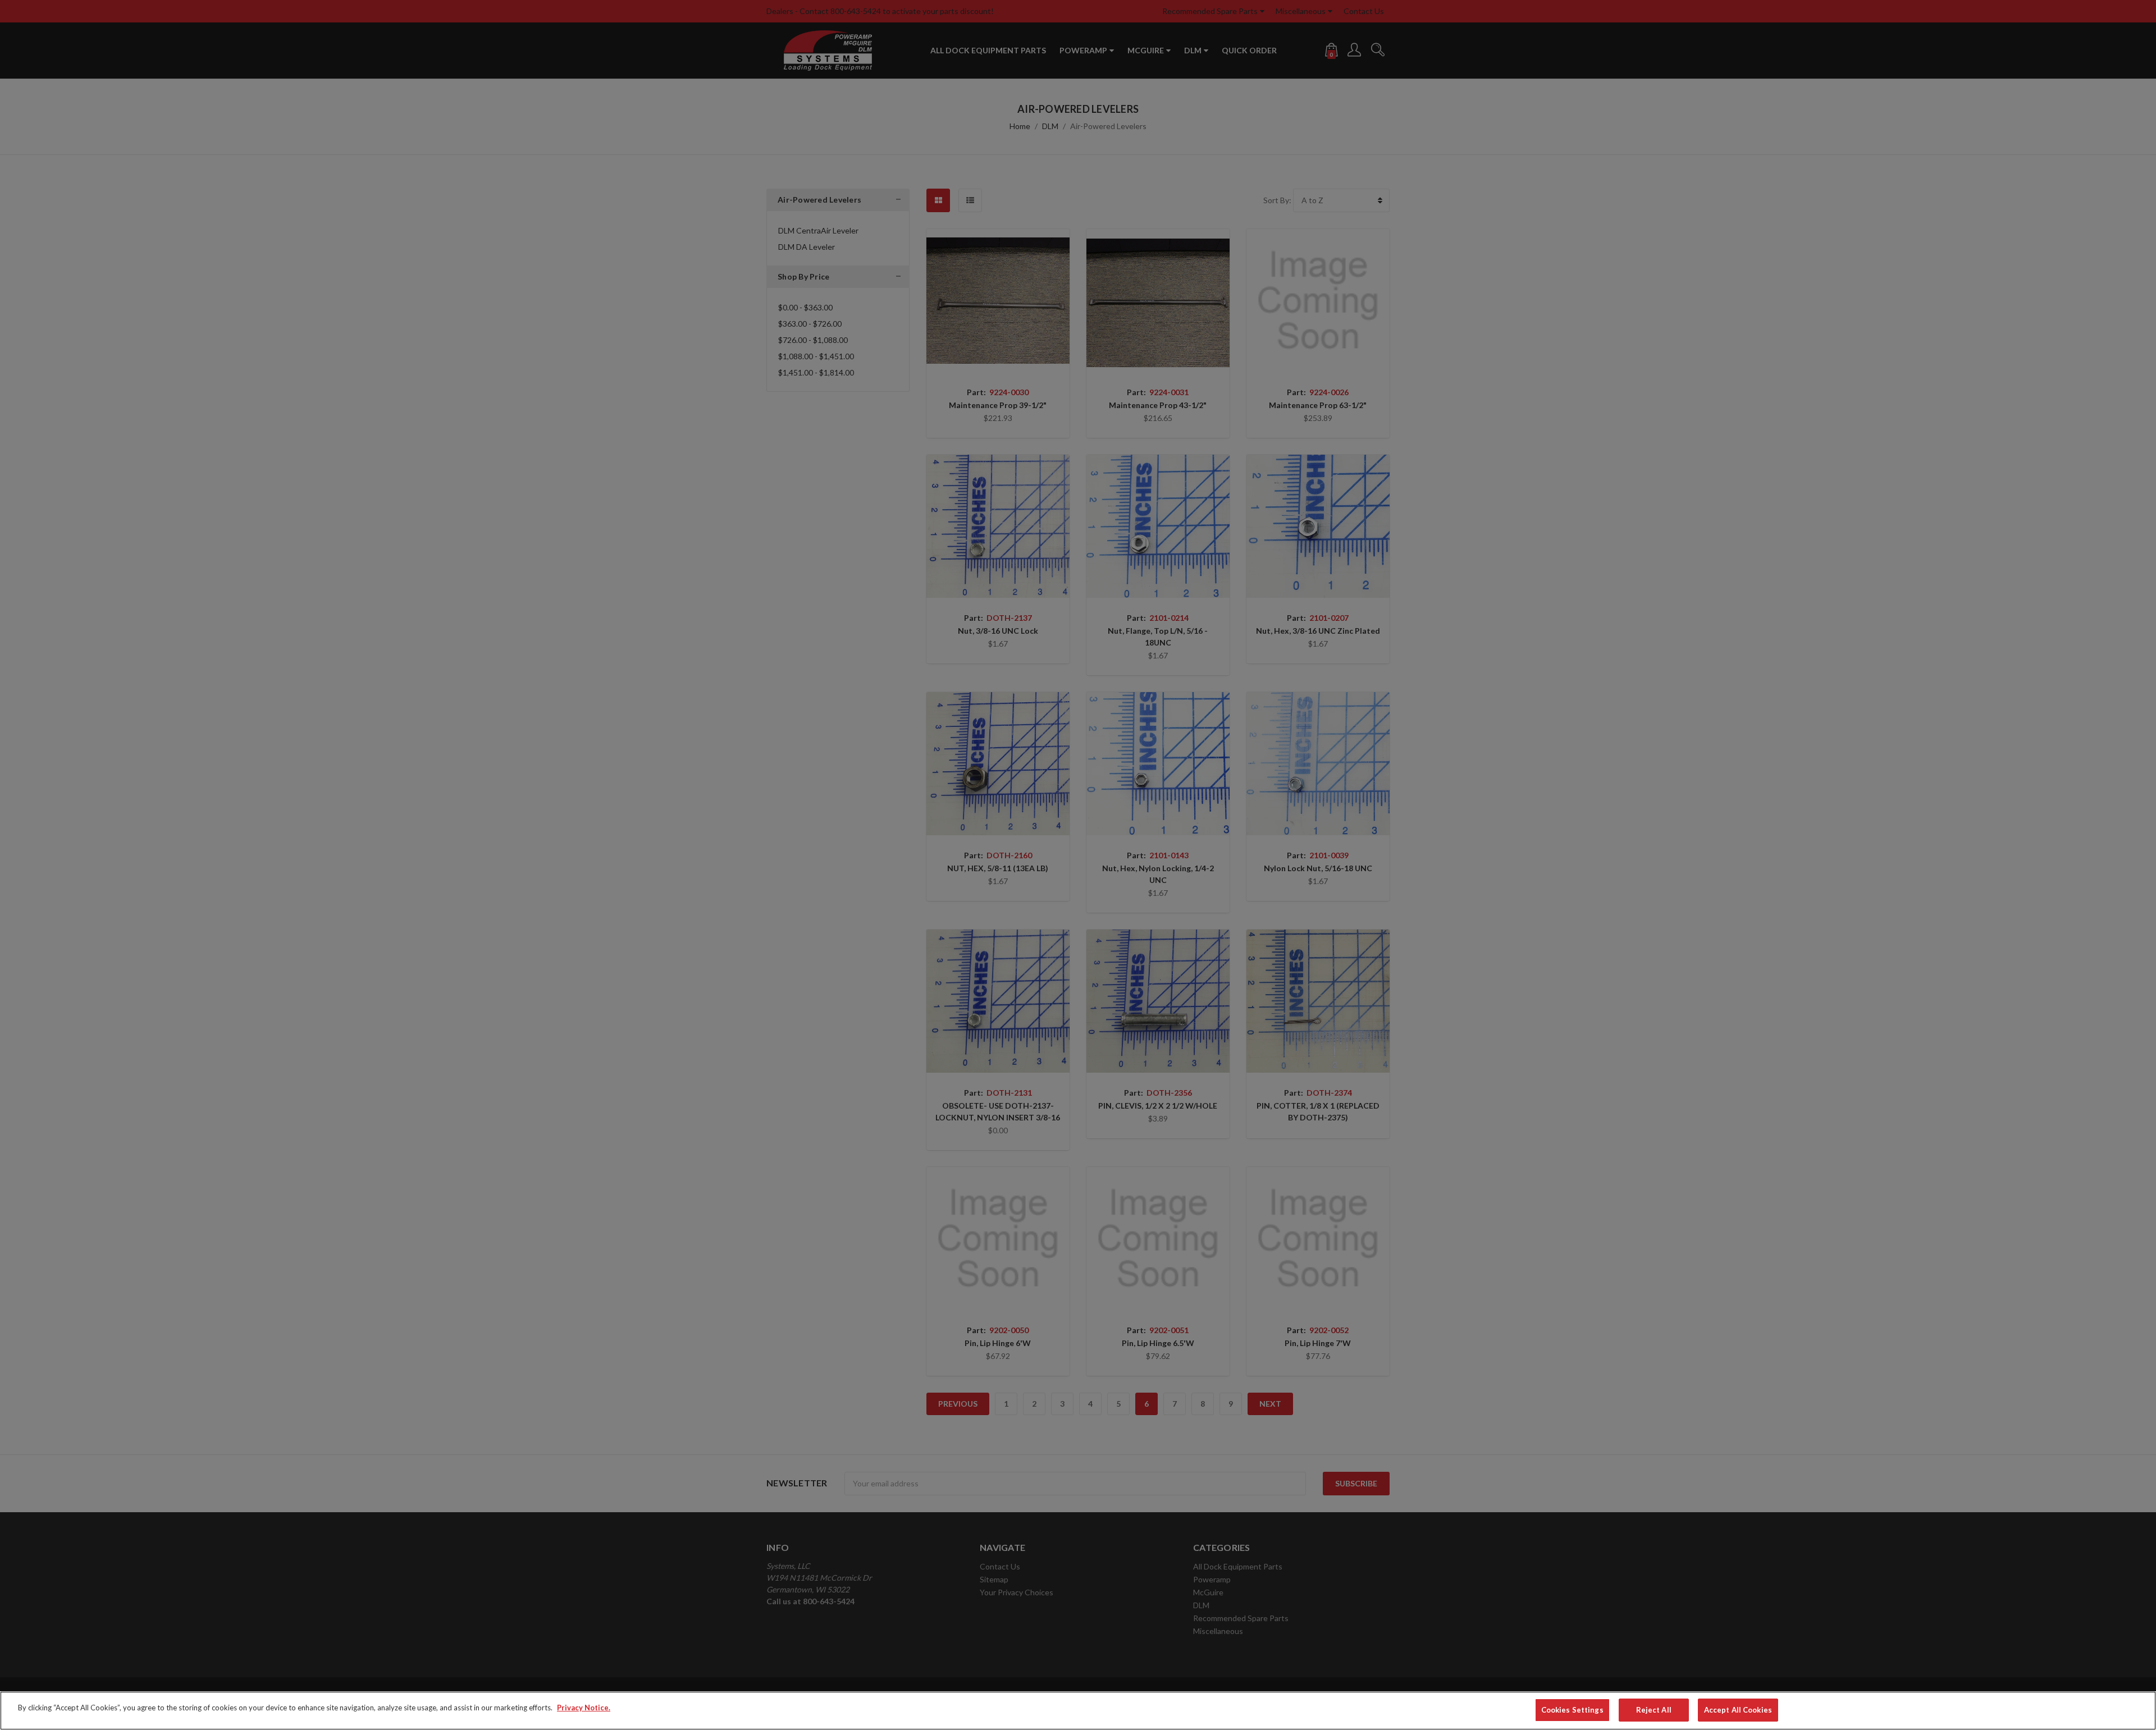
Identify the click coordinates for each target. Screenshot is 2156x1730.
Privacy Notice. (584, 1708)
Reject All (1654, 1710)
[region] (1078, 1711)
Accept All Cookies (1738, 1710)
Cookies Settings (1572, 1710)
